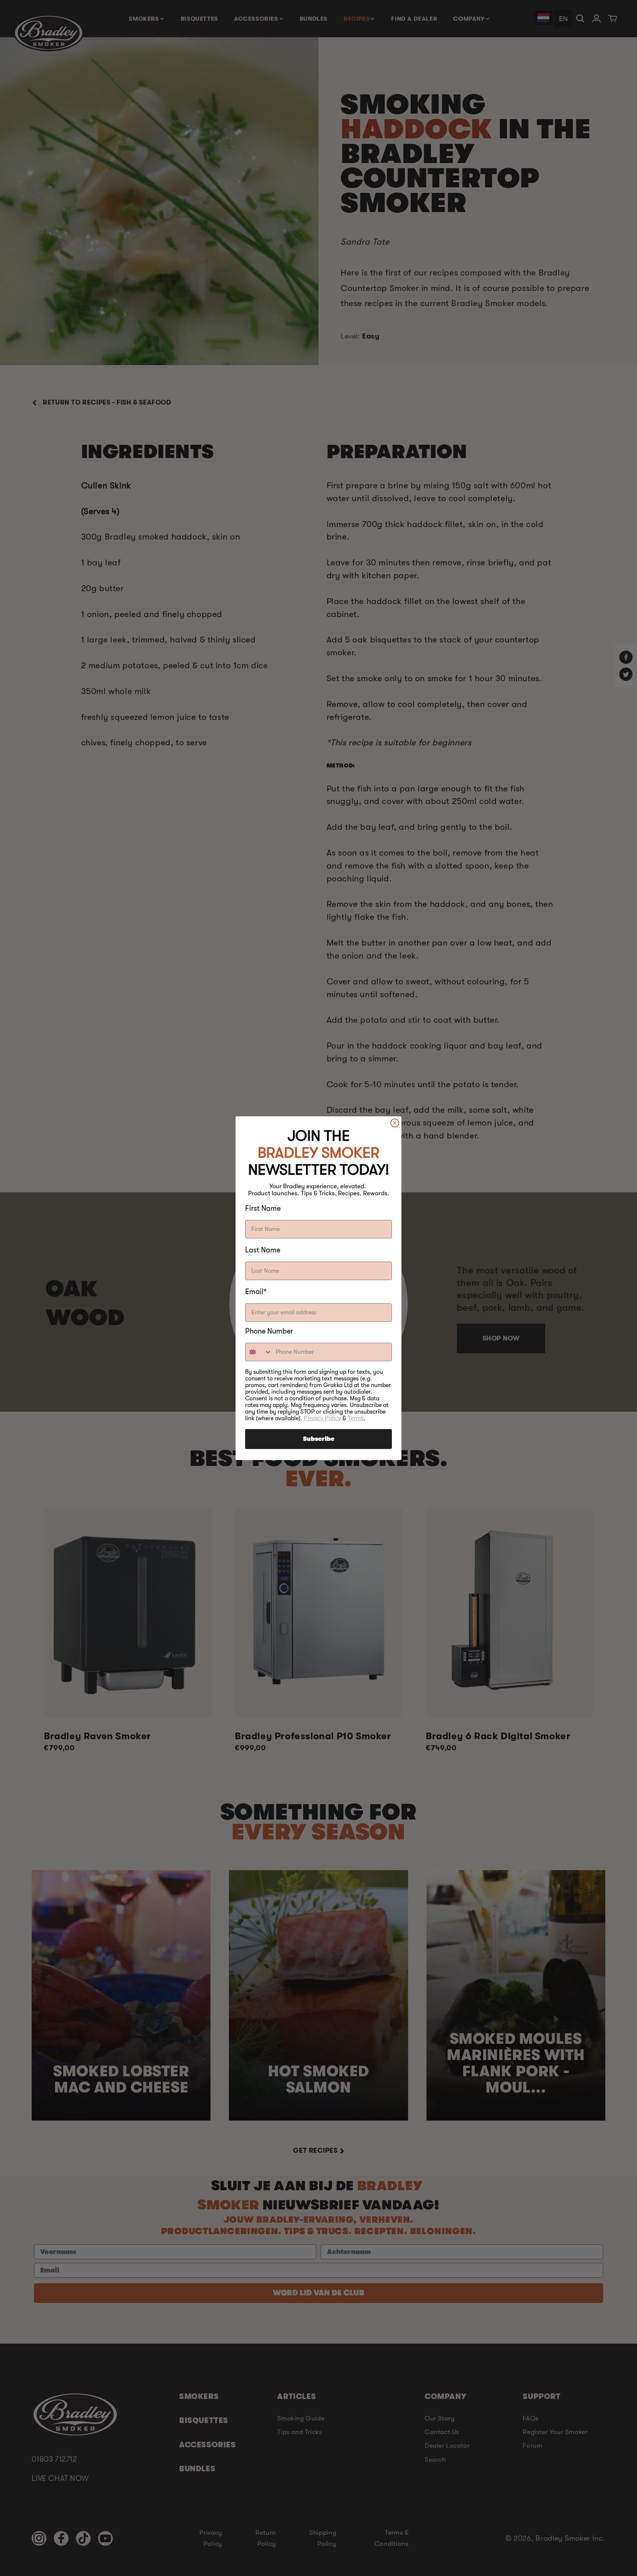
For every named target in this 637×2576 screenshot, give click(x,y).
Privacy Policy (322, 1418)
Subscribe (319, 1439)
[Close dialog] (395, 1123)
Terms (356, 1418)
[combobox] (259, 1352)
